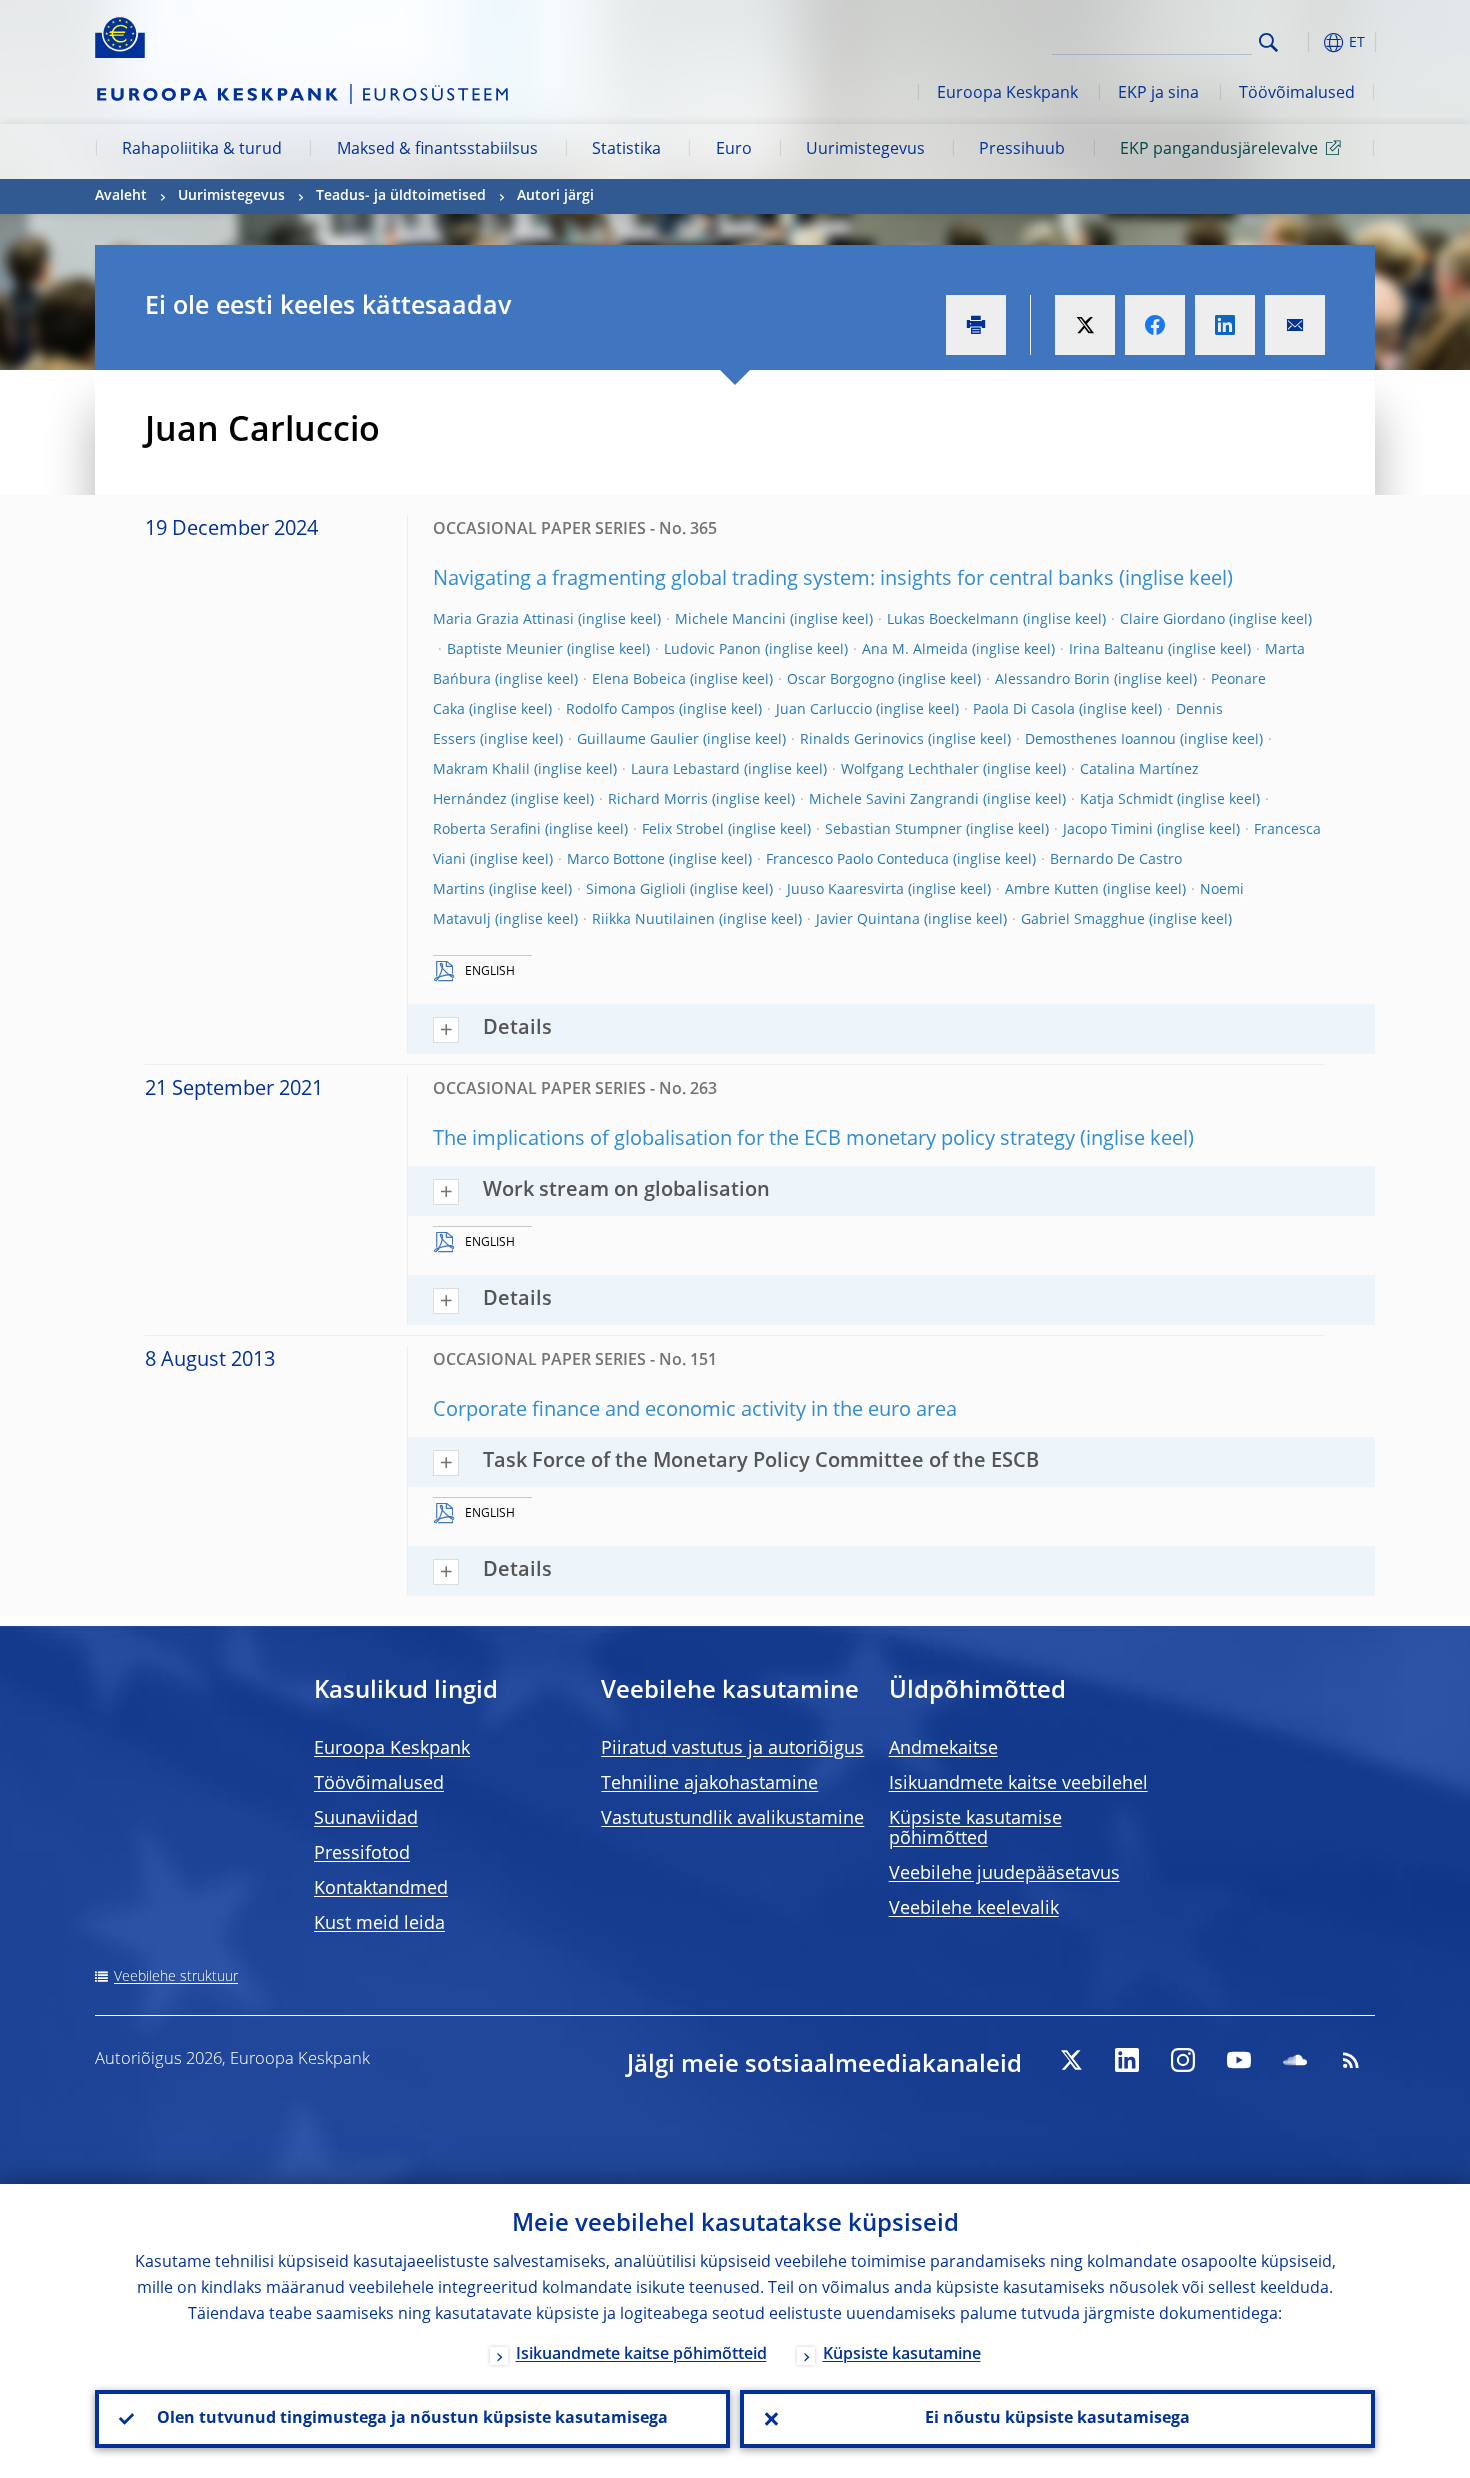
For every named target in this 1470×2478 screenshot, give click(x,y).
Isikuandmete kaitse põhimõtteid (641, 2355)
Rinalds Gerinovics (862, 740)
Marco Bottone (616, 860)
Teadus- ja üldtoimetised (401, 196)
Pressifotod (362, 1854)
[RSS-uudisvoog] (1351, 2060)
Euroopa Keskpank (1007, 94)
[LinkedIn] (1127, 2060)
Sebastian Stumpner (893, 830)
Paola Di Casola (1024, 710)
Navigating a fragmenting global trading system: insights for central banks (773, 580)
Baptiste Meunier (505, 650)
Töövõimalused (1297, 94)
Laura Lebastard (685, 770)
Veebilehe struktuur (176, 1977)
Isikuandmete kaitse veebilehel (1018, 1784)
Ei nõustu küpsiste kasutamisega (1057, 2419)
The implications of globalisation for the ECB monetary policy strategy (754, 1140)
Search (1268, 42)
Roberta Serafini (487, 830)
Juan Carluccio (824, 710)
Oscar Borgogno (840, 680)
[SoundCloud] (1295, 2060)
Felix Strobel (683, 830)
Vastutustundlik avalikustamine (732, 1819)
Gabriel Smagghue (1083, 920)
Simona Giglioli (636, 890)
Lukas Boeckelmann (953, 620)
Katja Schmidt (1126, 800)
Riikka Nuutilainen (653, 920)
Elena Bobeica (639, 680)
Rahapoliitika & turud (202, 150)
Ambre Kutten (1052, 890)
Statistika (626, 150)
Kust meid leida (379, 1924)
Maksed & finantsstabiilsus (437, 150)
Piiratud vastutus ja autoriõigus (732, 1749)
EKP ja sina (1158, 94)
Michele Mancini (730, 620)
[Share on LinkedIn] (1225, 325)
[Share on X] (1085, 325)
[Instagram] (1183, 2060)
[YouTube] (1239, 2060)
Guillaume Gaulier (638, 740)
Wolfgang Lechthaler (910, 770)
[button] (1305, 42)
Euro (734, 150)
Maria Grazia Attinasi (503, 620)
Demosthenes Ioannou (1100, 740)
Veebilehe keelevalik (974, 1909)
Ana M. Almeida (915, 650)
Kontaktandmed (381, 1889)
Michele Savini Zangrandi (894, 800)
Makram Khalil (481, 770)
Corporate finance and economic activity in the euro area (695, 1411)
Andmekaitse (943, 1749)
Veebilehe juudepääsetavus (1004, 1874)
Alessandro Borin (1052, 680)
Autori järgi (555, 196)
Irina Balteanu (1116, 650)
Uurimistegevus (865, 150)
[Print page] (976, 325)
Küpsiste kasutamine (902, 2355)
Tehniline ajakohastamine (709, 1784)
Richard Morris (658, 800)
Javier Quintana (868, 920)
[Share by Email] (1295, 325)
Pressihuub (1022, 150)
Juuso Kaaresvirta (845, 890)
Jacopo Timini (1108, 830)
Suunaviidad (366, 1819)
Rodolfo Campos (620, 710)
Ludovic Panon (712, 650)
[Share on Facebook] (1155, 325)
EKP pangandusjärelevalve (1219, 150)
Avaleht (121, 196)
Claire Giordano (1172, 620)
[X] (1071, 2060)
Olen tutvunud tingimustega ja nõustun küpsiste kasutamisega (412, 2419)
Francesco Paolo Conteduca (857, 860)
